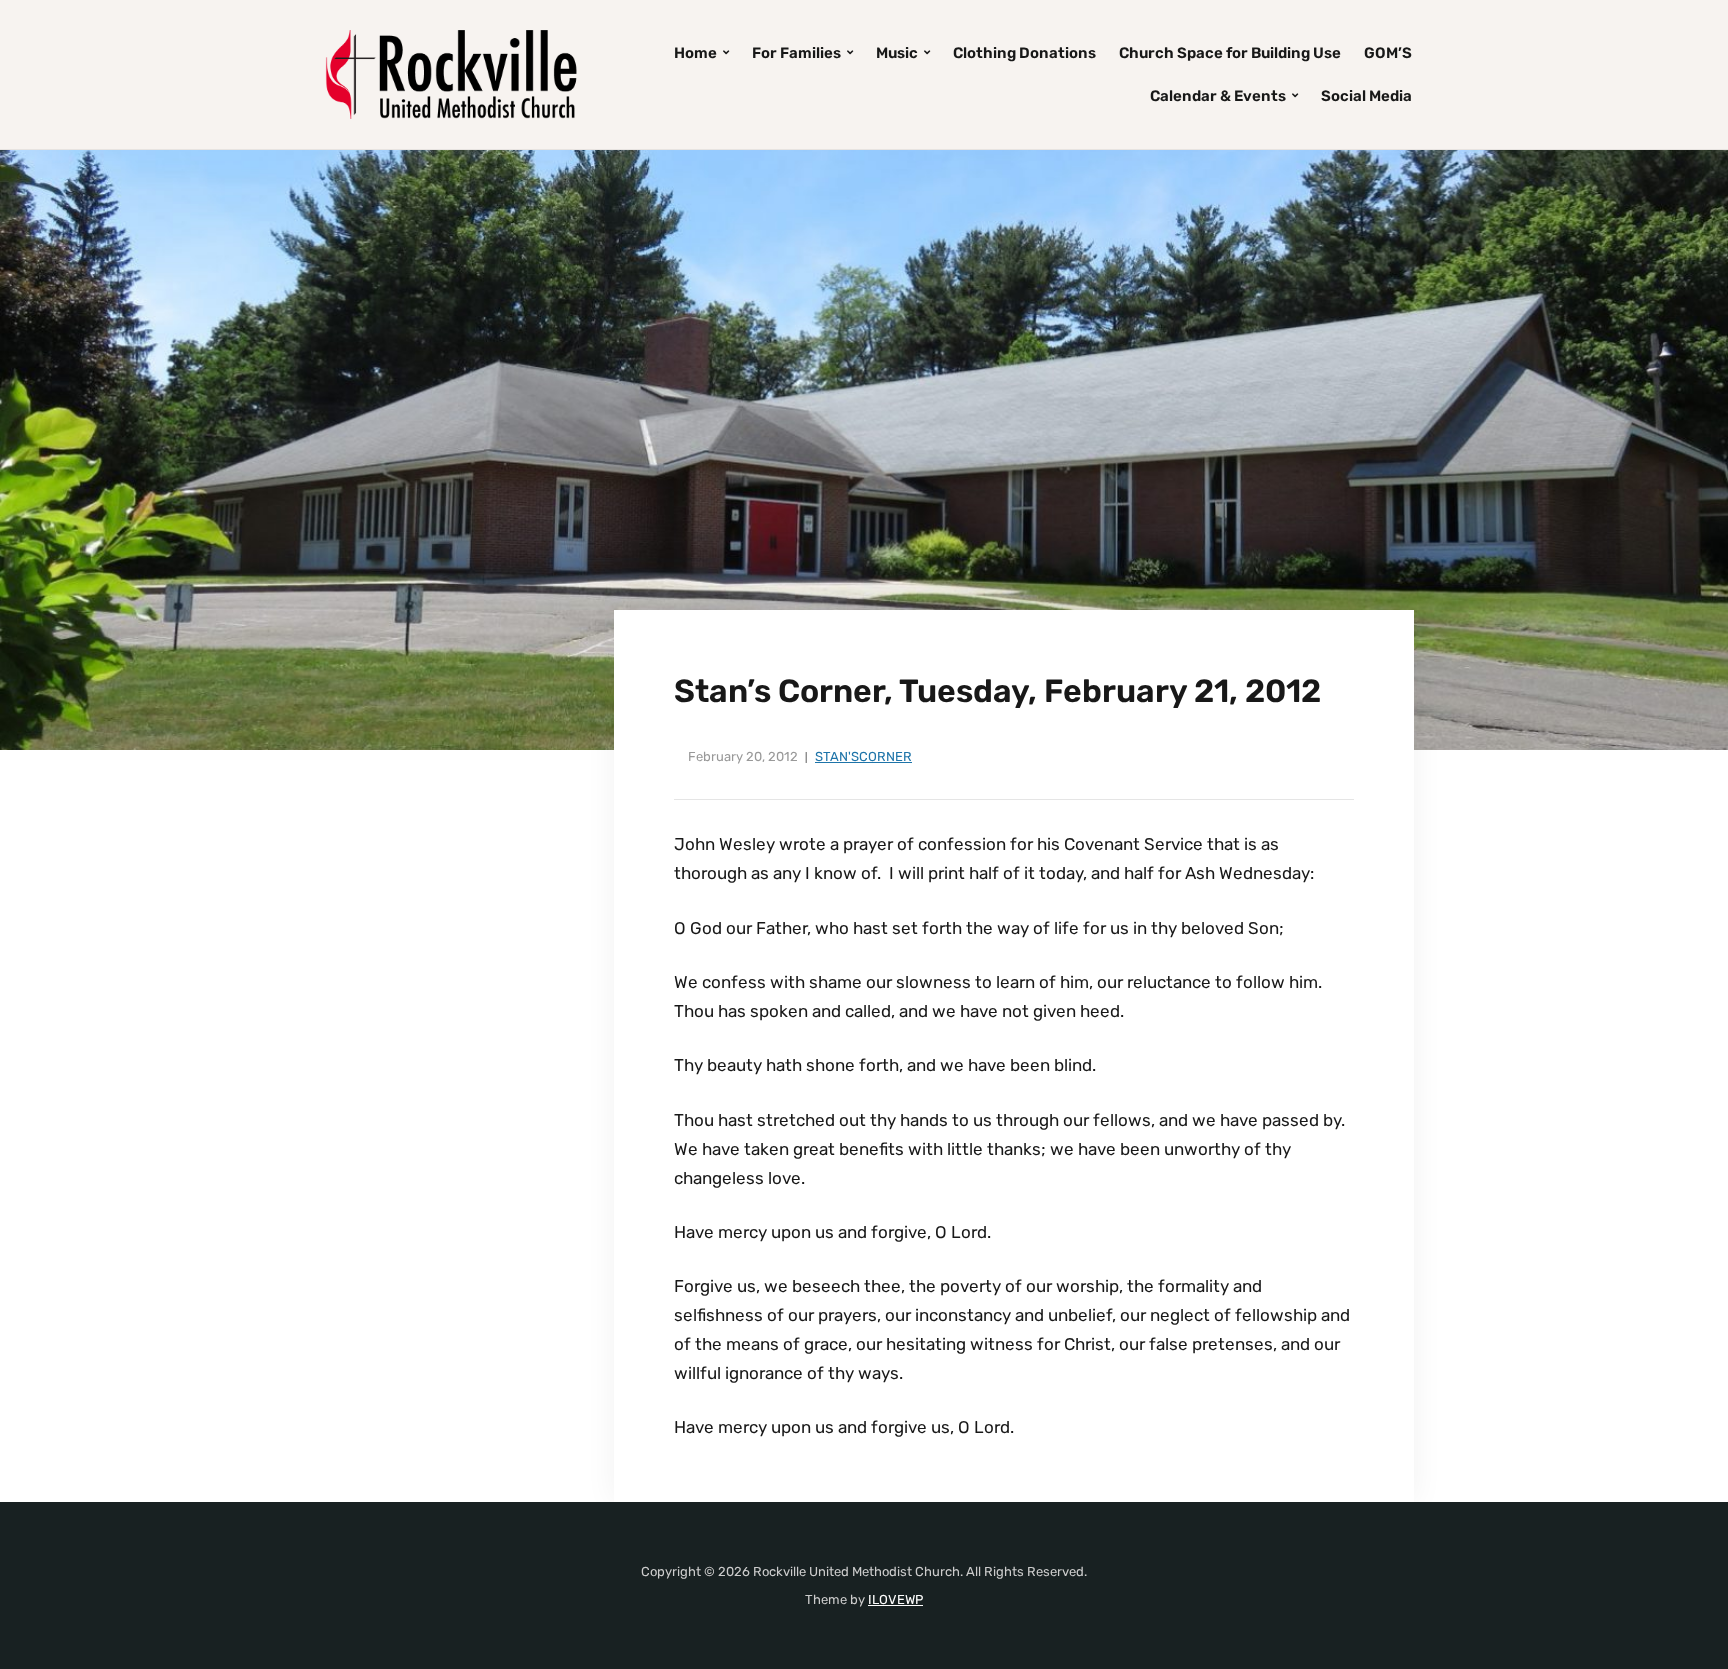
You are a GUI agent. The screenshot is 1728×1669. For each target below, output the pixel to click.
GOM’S (1388, 53)
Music (897, 53)
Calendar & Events (1218, 96)
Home (695, 53)
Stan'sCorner (863, 756)
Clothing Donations (1024, 53)
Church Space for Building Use (1230, 53)
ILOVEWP (895, 1599)
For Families (796, 53)
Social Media (1366, 96)
